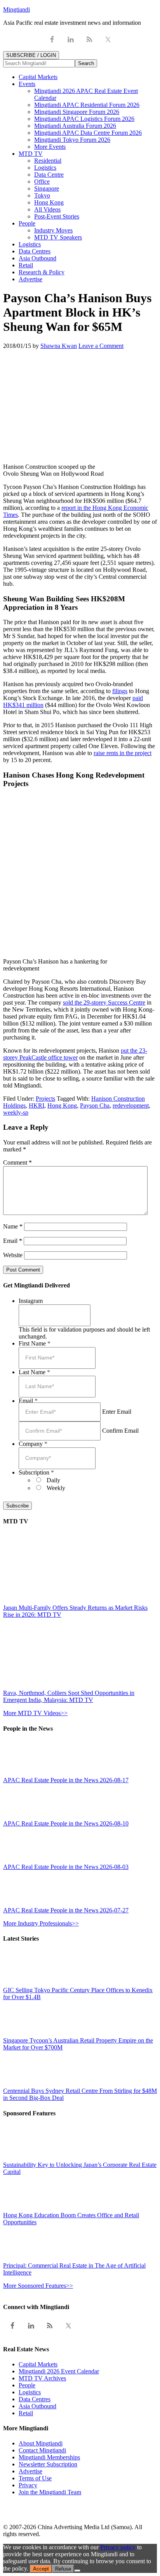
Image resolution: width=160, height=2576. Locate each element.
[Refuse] (77, 2571)
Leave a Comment (101, 346)
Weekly (56, 1488)
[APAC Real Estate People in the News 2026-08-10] (21, 1816)
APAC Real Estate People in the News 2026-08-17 (66, 1780)
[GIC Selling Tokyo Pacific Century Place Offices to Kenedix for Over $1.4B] (21, 1983)
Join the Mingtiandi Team (50, 2492)
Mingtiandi (17, 9)
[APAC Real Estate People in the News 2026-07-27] (21, 1903)
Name (13, 1226)
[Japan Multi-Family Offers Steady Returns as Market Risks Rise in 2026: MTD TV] (71, 1601)
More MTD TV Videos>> (35, 1713)
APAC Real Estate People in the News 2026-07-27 (66, 1910)
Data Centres (35, 2399)
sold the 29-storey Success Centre (104, 1002)
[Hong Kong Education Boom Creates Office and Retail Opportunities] (21, 2208)
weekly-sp (16, 1112)
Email (13, 1241)
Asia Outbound (37, 2406)
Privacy (28, 2485)
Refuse (63, 2569)
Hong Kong (62, 1106)
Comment (17, 1162)
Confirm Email (120, 1431)
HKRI (37, 1106)
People (27, 2385)
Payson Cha (95, 1106)
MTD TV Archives (42, 2378)
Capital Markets (38, 2364)
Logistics (30, 2392)
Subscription (36, 1472)
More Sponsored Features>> (38, 2286)
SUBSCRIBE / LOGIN (31, 55)
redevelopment (131, 1106)
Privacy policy (118, 2547)
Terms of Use (35, 2478)
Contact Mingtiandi (42, 2450)
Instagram (31, 1301)
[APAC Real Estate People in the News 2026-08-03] (21, 1860)
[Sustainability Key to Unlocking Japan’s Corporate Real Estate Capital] (21, 2158)
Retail (26, 2413)
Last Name (34, 1372)
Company (33, 1444)
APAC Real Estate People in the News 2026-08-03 (66, 1867)
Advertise (30, 2471)
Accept (41, 2569)
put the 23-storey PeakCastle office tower (75, 1054)
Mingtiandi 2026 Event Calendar (59, 2371)
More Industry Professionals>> (41, 1923)
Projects (45, 1099)
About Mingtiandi (41, 2443)
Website (13, 1255)
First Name (35, 1343)
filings (120, 691)
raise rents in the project (123, 753)
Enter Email (117, 1412)
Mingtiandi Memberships (49, 2457)
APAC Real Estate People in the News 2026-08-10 (66, 1823)
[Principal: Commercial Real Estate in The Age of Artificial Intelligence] (21, 2259)
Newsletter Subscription (48, 2464)
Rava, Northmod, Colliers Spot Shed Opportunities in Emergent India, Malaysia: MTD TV (69, 1696)
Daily (53, 1480)
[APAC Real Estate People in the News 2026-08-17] (21, 1773)
